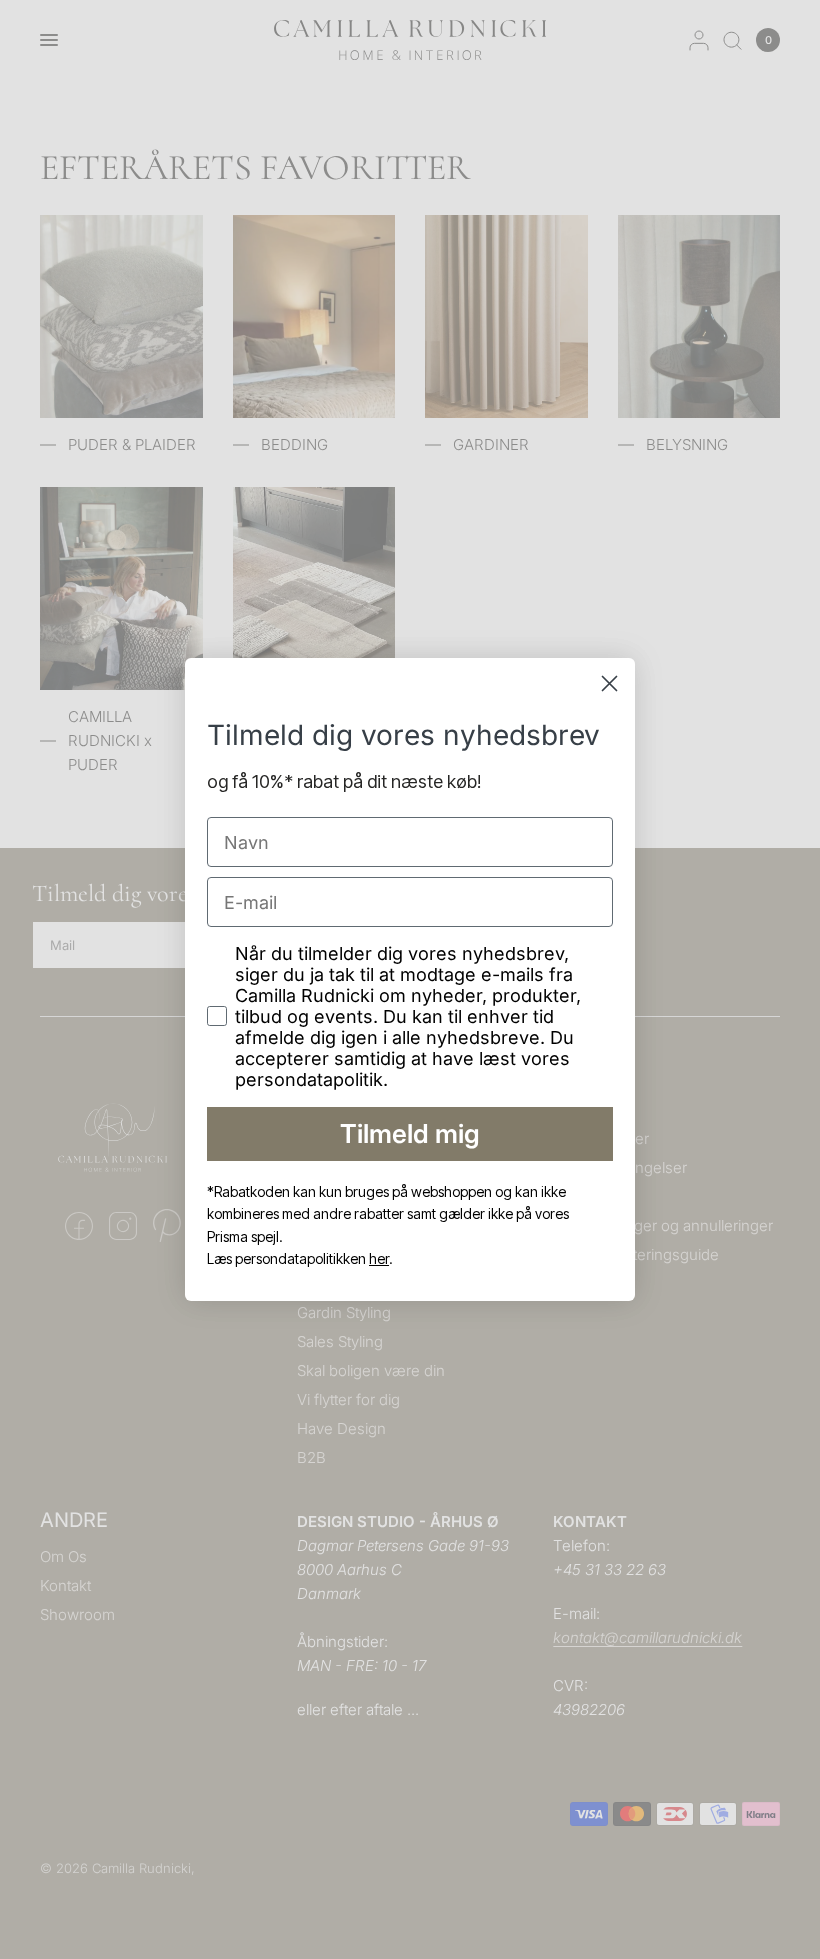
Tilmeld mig (410, 1133)
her (379, 1258)
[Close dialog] (609, 683)
